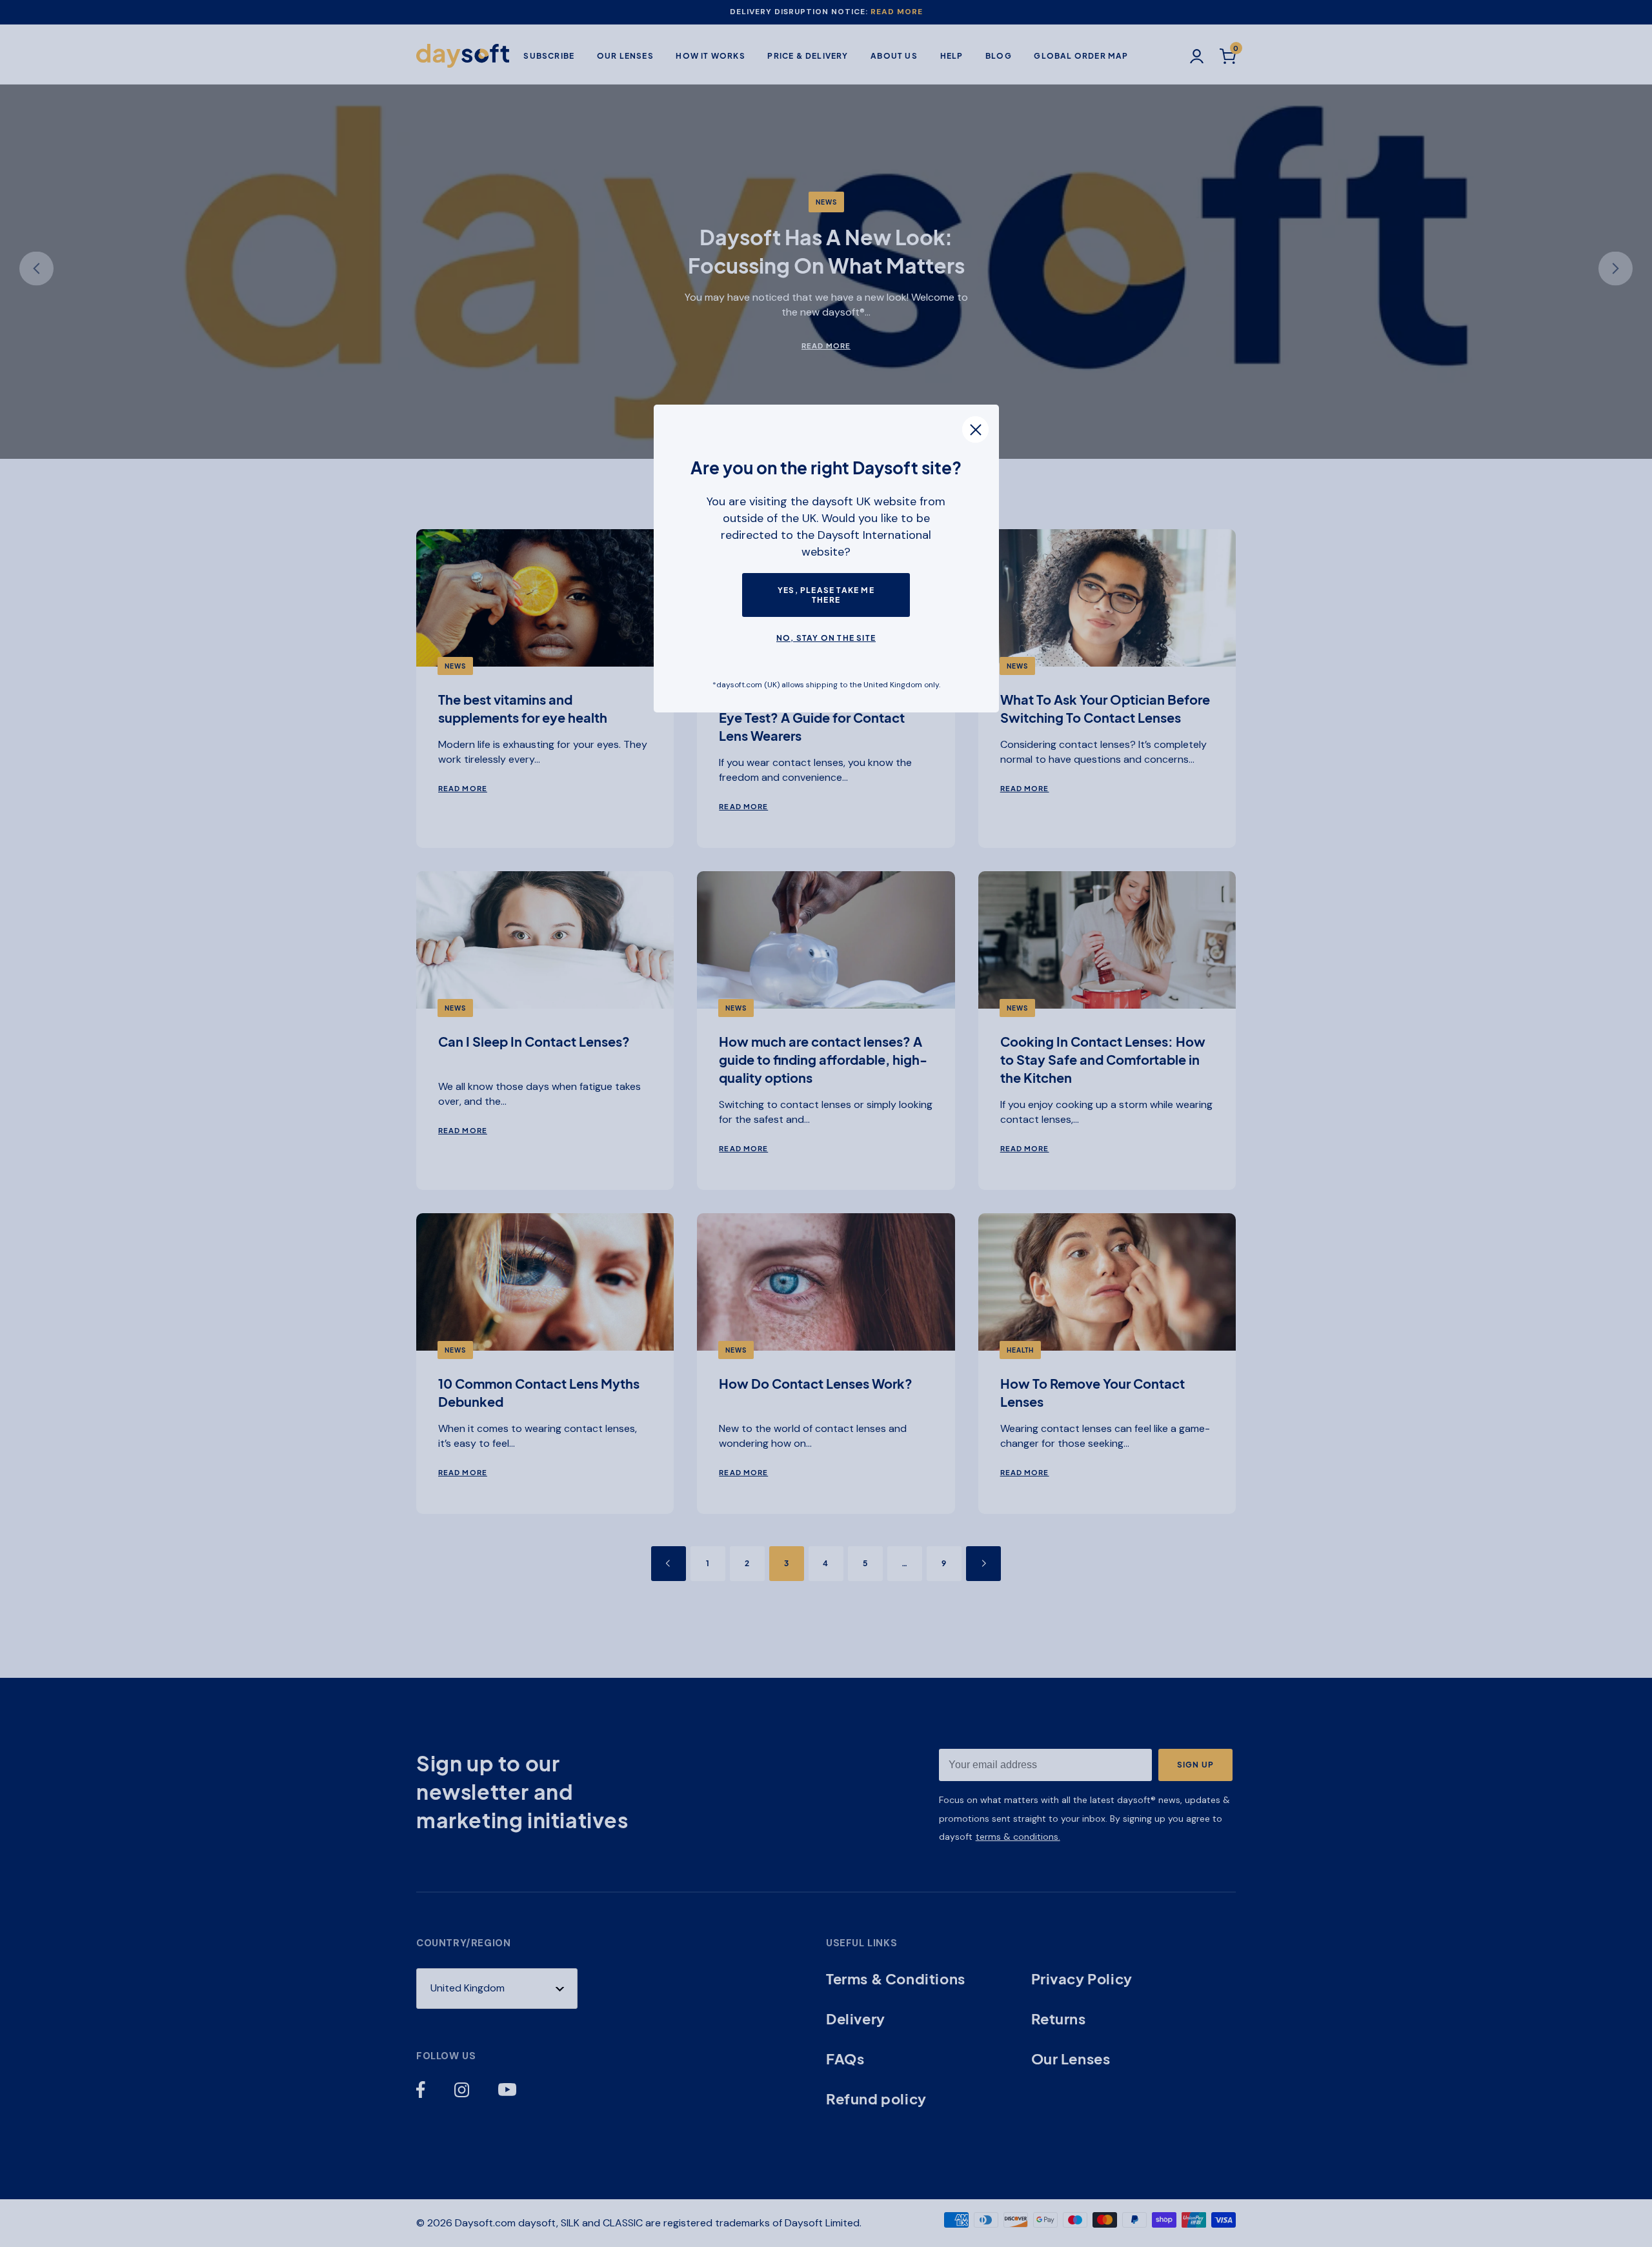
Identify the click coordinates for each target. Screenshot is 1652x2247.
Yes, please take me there (826, 595)
